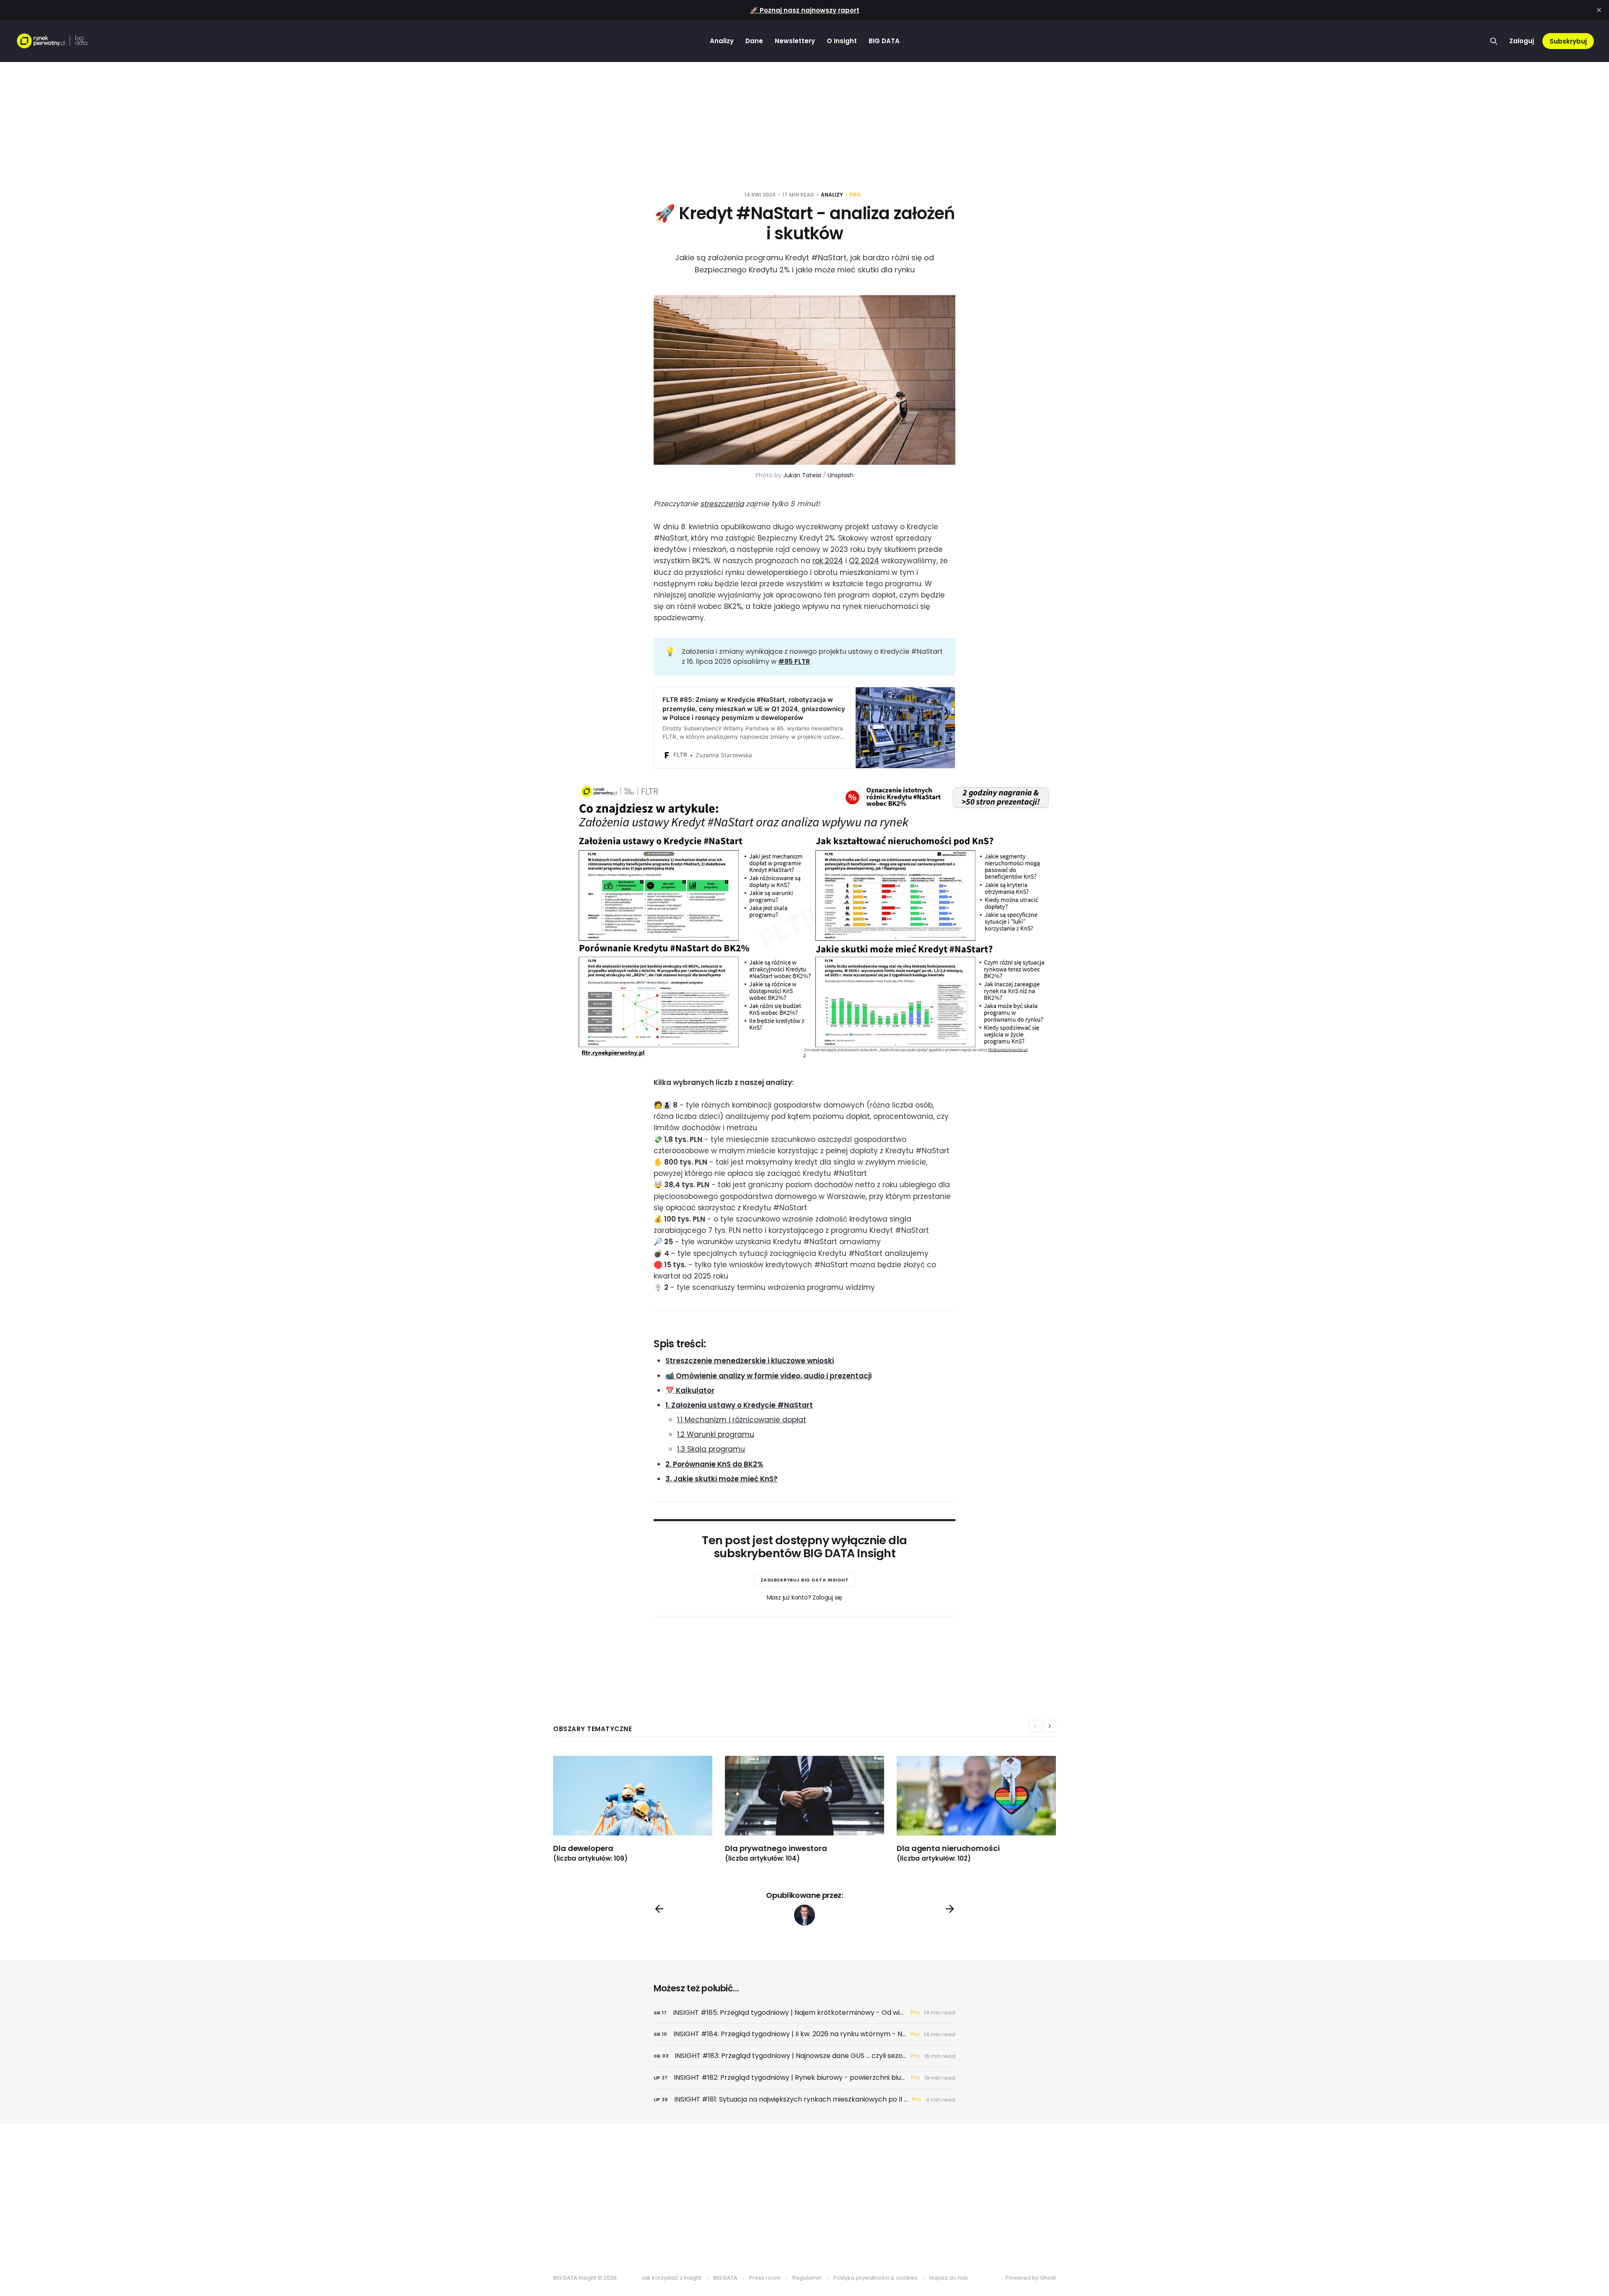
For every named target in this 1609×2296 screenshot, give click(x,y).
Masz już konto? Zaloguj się (805, 1597)
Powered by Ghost (1031, 2278)
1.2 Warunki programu (716, 1434)
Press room (765, 2278)
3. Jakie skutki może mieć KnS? (722, 1479)
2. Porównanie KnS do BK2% (714, 1464)
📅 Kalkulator (690, 1390)
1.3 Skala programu (711, 1449)
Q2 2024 (864, 561)
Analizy (722, 41)
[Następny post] (950, 1909)
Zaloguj (1522, 41)
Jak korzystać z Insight (671, 2278)
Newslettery (795, 41)
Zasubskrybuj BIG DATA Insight (805, 1580)
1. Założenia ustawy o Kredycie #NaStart (739, 1405)
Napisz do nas (949, 2278)
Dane (754, 41)
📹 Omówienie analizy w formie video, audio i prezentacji (768, 1376)
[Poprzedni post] (659, 1909)
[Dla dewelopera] (639, 1809)
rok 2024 (828, 561)
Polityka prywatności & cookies (876, 2278)
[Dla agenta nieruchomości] (983, 1809)
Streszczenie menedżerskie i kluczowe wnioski (750, 1361)
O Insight (842, 41)
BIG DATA (884, 41)
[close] (1599, 10)
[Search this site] (1494, 41)
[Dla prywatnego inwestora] (811, 1809)
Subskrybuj (1568, 41)
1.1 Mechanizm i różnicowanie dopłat (742, 1420)
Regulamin (807, 2278)
